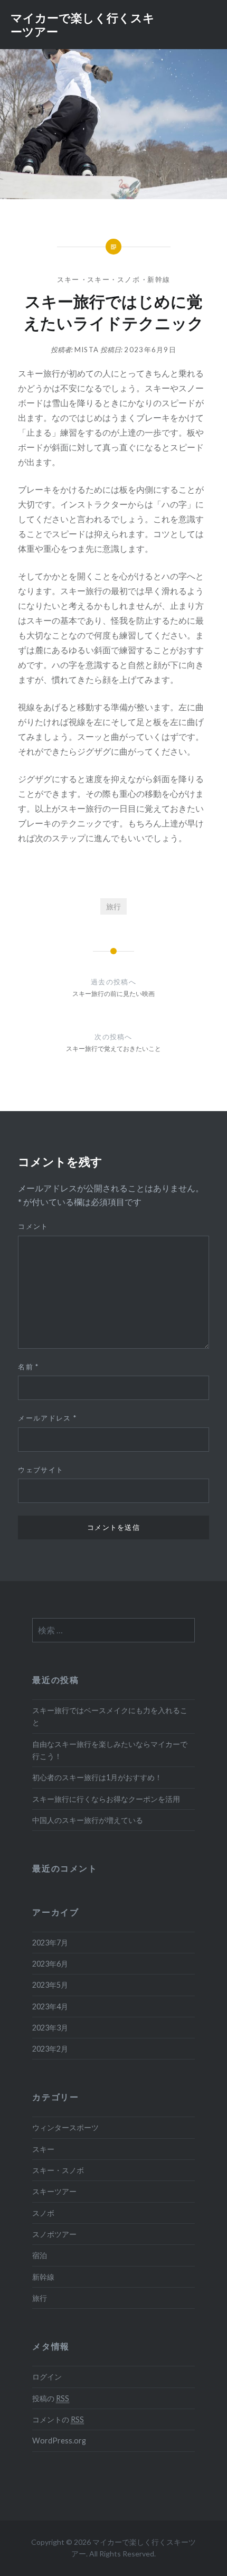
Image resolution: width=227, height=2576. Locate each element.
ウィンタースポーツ (65, 2127)
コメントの (58, 2419)
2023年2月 (50, 2049)
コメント (33, 1226)
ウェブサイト (41, 1470)
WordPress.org (59, 2441)
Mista (87, 350)
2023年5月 (50, 1985)
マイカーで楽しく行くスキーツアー (83, 24)
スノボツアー (54, 2234)
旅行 (113, 906)
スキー (68, 279)
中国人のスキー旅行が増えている (88, 1820)
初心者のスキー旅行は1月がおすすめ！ (97, 1777)
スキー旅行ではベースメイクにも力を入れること (110, 1716)
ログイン (47, 2377)
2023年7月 (50, 1943)
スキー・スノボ (113, 279)
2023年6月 (50, 1964)
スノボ (43, 2213)
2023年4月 (50, 2006)
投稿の (51, 2398)
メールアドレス (47, 1418)
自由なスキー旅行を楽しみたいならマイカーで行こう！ (110, 1750)
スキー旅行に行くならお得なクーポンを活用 (106, 1799)
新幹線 (159, 279)
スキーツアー (54, 2191)
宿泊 (40, 2255)
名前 (28, 1367)
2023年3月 (50, 2028)
